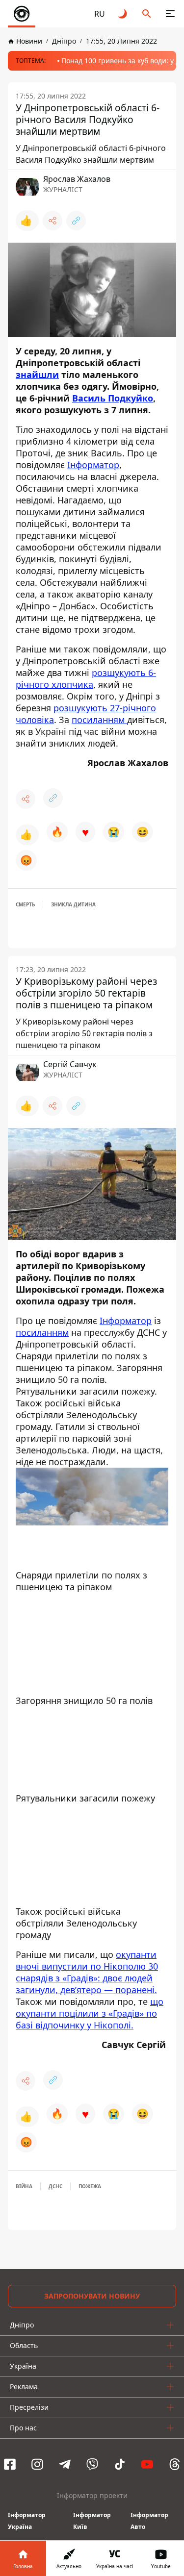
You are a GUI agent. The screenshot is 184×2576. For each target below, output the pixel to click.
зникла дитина (73, 904)
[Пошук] (147, 14)
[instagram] (37, 2464)
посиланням (99, 720)
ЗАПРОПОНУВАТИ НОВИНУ (92, 2296)
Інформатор (93, 465)
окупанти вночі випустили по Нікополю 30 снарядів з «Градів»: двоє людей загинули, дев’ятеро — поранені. (87, 1972)
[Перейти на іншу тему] (123, 14)
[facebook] (10, 2464)
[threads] (175, 2464)
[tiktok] (120, 2464)
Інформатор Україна (27, 2521)
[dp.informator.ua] (22, 14)
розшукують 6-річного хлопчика (86, 678)
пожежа (90, 2186)
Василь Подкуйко (113, 398)
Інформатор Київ (92, 2521)
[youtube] (147, 2464)
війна (24, 2186)
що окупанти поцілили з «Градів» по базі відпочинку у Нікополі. (90, 2013)
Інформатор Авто (149, 2521)
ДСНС (55, 2186)
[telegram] (65, 2464)
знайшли (37, 375)
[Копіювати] (76, 221)
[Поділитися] (53, 221)
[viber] (92, 2464)
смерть (25, 904)
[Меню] (170, 14)
